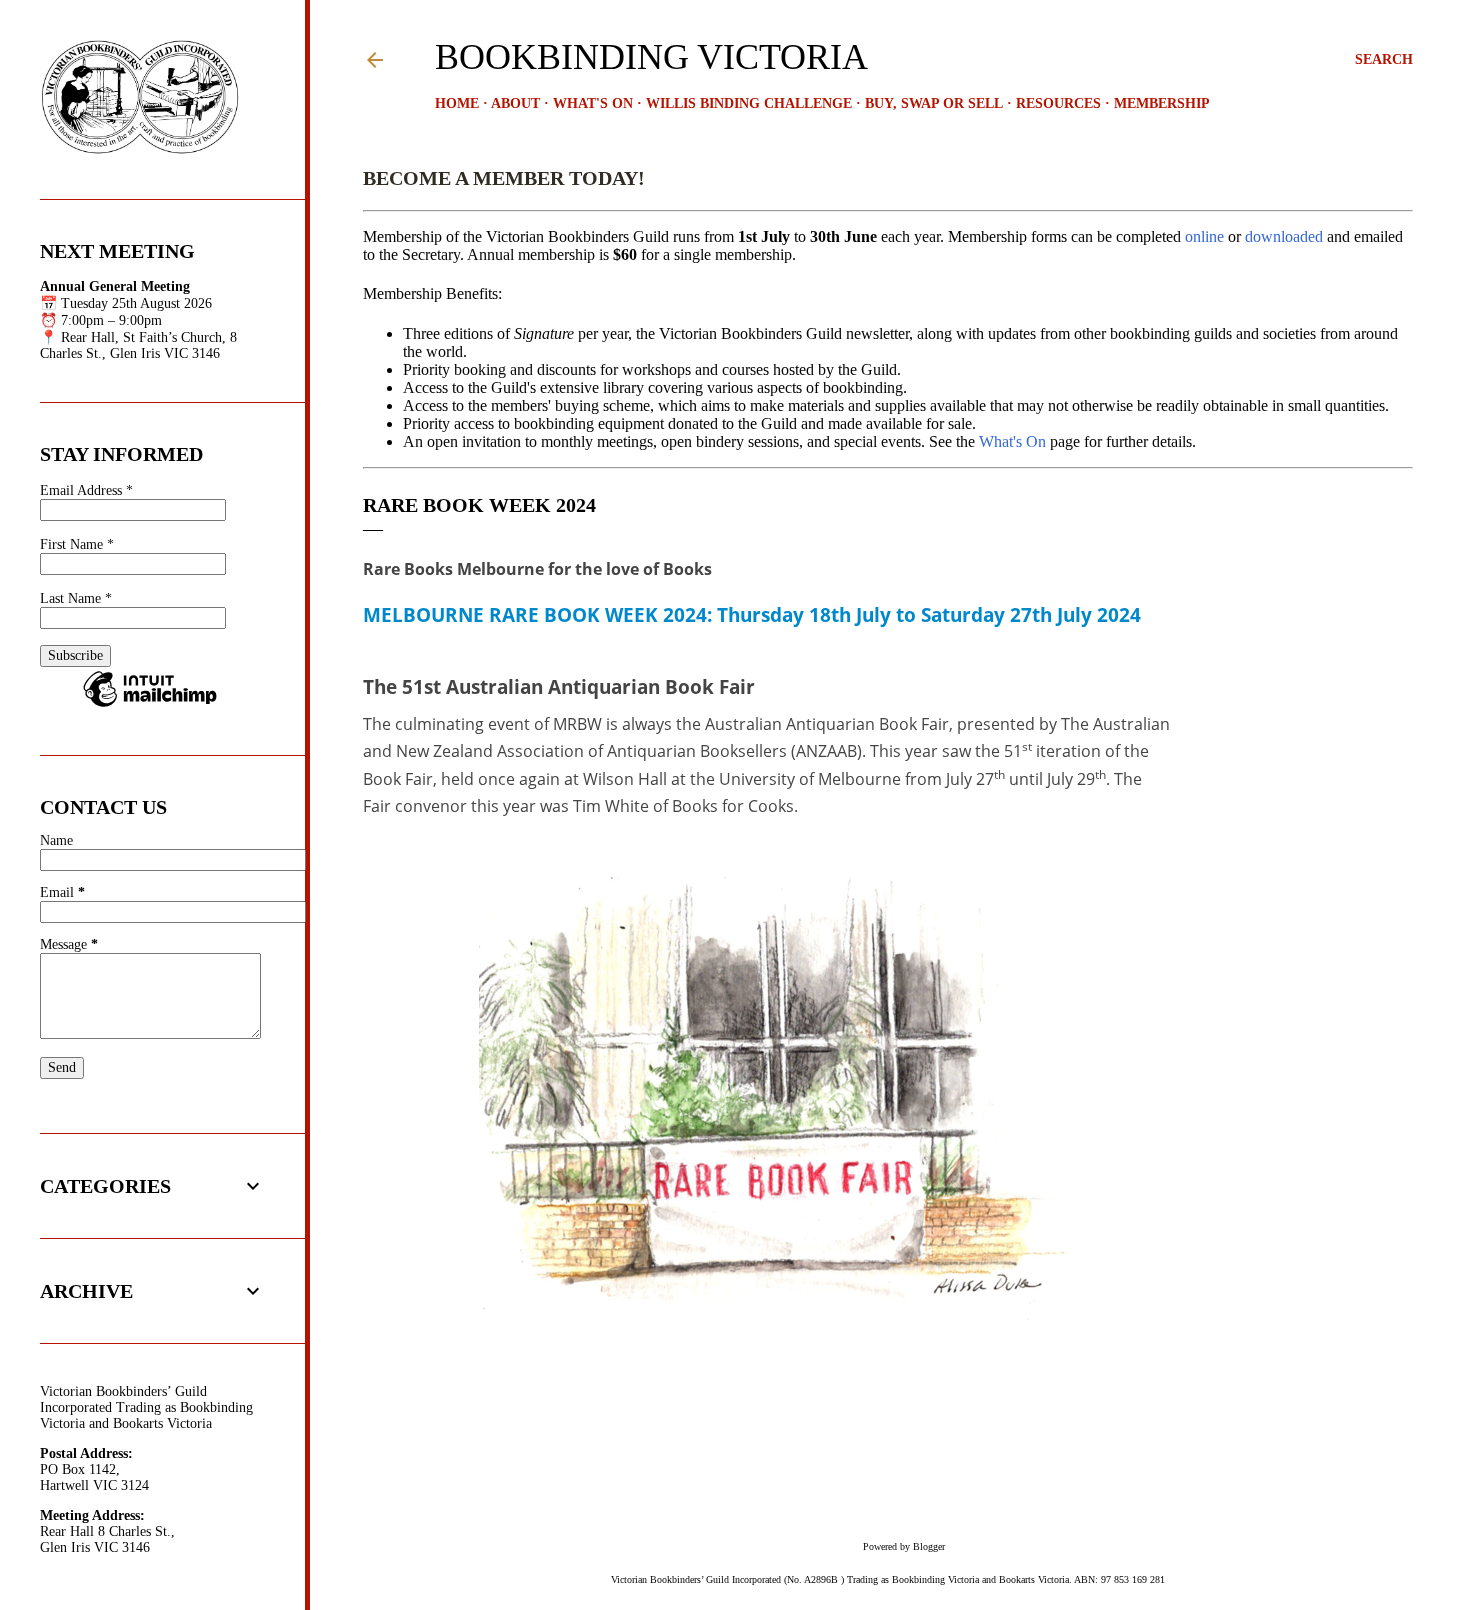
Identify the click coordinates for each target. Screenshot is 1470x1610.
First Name (77, 544)
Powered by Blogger (904, 1546)
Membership (1162, 103)
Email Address (86, 490)
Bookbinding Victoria (651, 57)
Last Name (76, 598)
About (515, 103)
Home (457, 103)
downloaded (1284, 236)
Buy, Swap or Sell (934, 103)
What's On (593, 103)
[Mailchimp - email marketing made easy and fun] (150, 706)
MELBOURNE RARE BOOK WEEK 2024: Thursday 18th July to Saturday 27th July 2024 (752, 614)
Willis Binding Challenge (749, 103)
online (1204, 236)
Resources (1058, 103)
